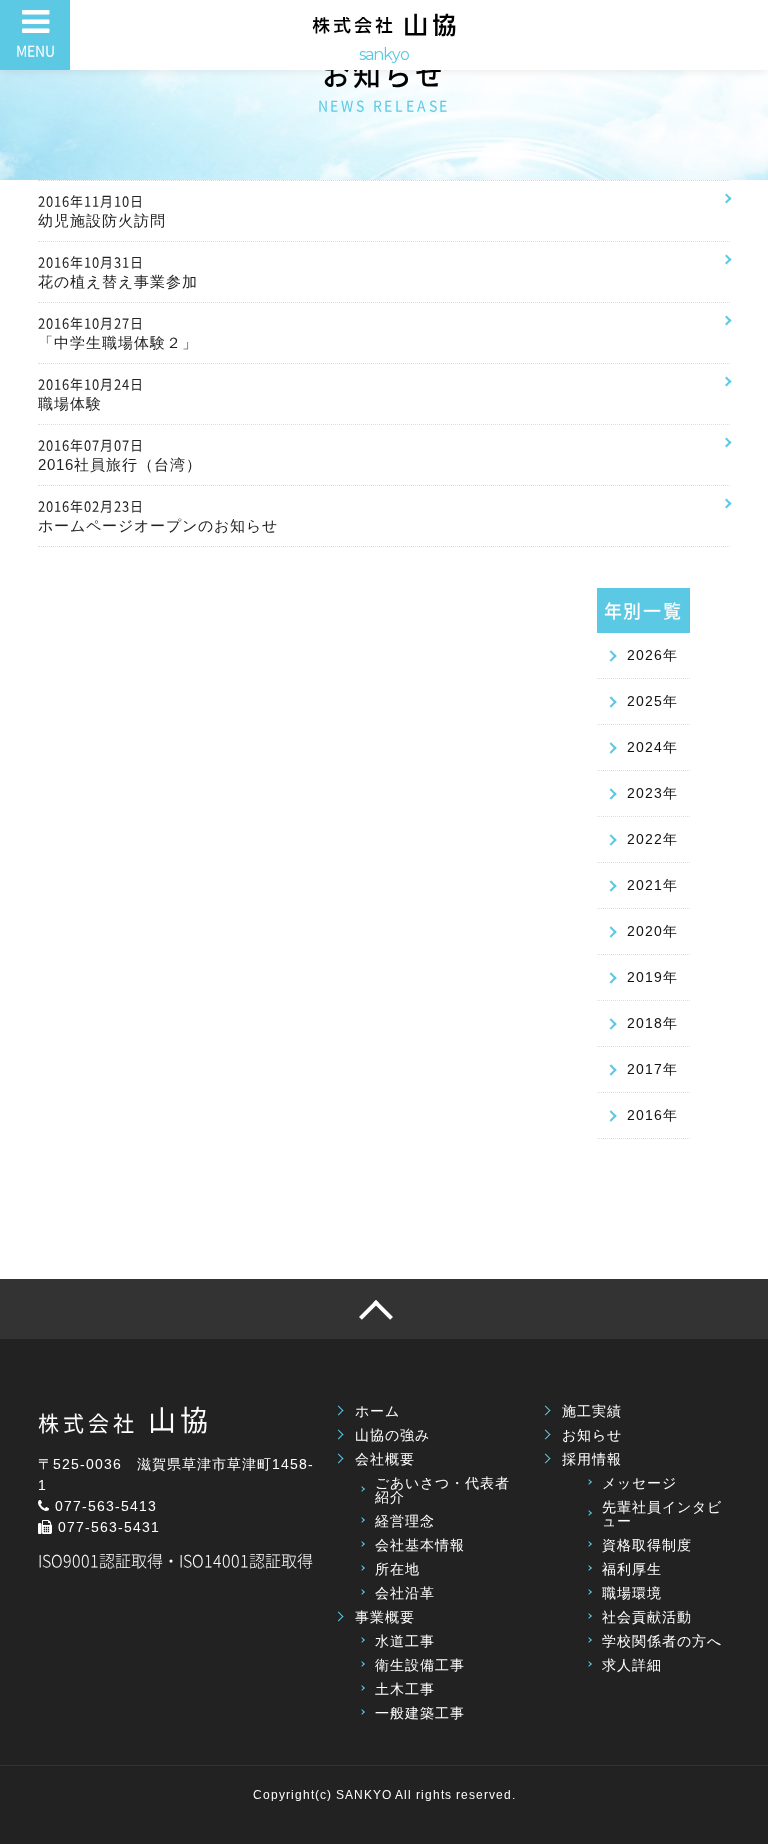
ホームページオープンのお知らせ (158, 515)
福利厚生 (632, 1569)
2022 (645, 839)
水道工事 (405, 1641)
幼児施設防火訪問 (102, 210)
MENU (35, 50)
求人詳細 (632, 1665)
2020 (645, 931)
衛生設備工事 (420, 1665)
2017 (645, 1069)
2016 (645, 1115)
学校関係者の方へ (662, 1641)
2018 (645, 1023)
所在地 (397, 1569)
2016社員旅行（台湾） (120, 454)
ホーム (377, 1411)
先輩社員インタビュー (662, 1514)
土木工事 (405, 1689)
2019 (645, 977)
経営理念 (405, 1521)
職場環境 (632, 1593)
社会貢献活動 (647, 1617)
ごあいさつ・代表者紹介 (442, 1490)
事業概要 (385, 1617)
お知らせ (592, 1435)
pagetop (384, 1309)
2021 (645, 885)
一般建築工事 (420, 1713)
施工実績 (592, 1411)
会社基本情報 (420, 1545)
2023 (645, 793)
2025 (645, 701)
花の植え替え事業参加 (118, 271)
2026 (645, 655)
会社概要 (385, 1459)
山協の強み (392, 1435)
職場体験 (91, 393)
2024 (645, 747)
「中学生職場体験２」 (118, 332)
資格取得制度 (647, 1545)
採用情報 (592, 1459)
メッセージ (639, 1483)
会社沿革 (405, 1593)
